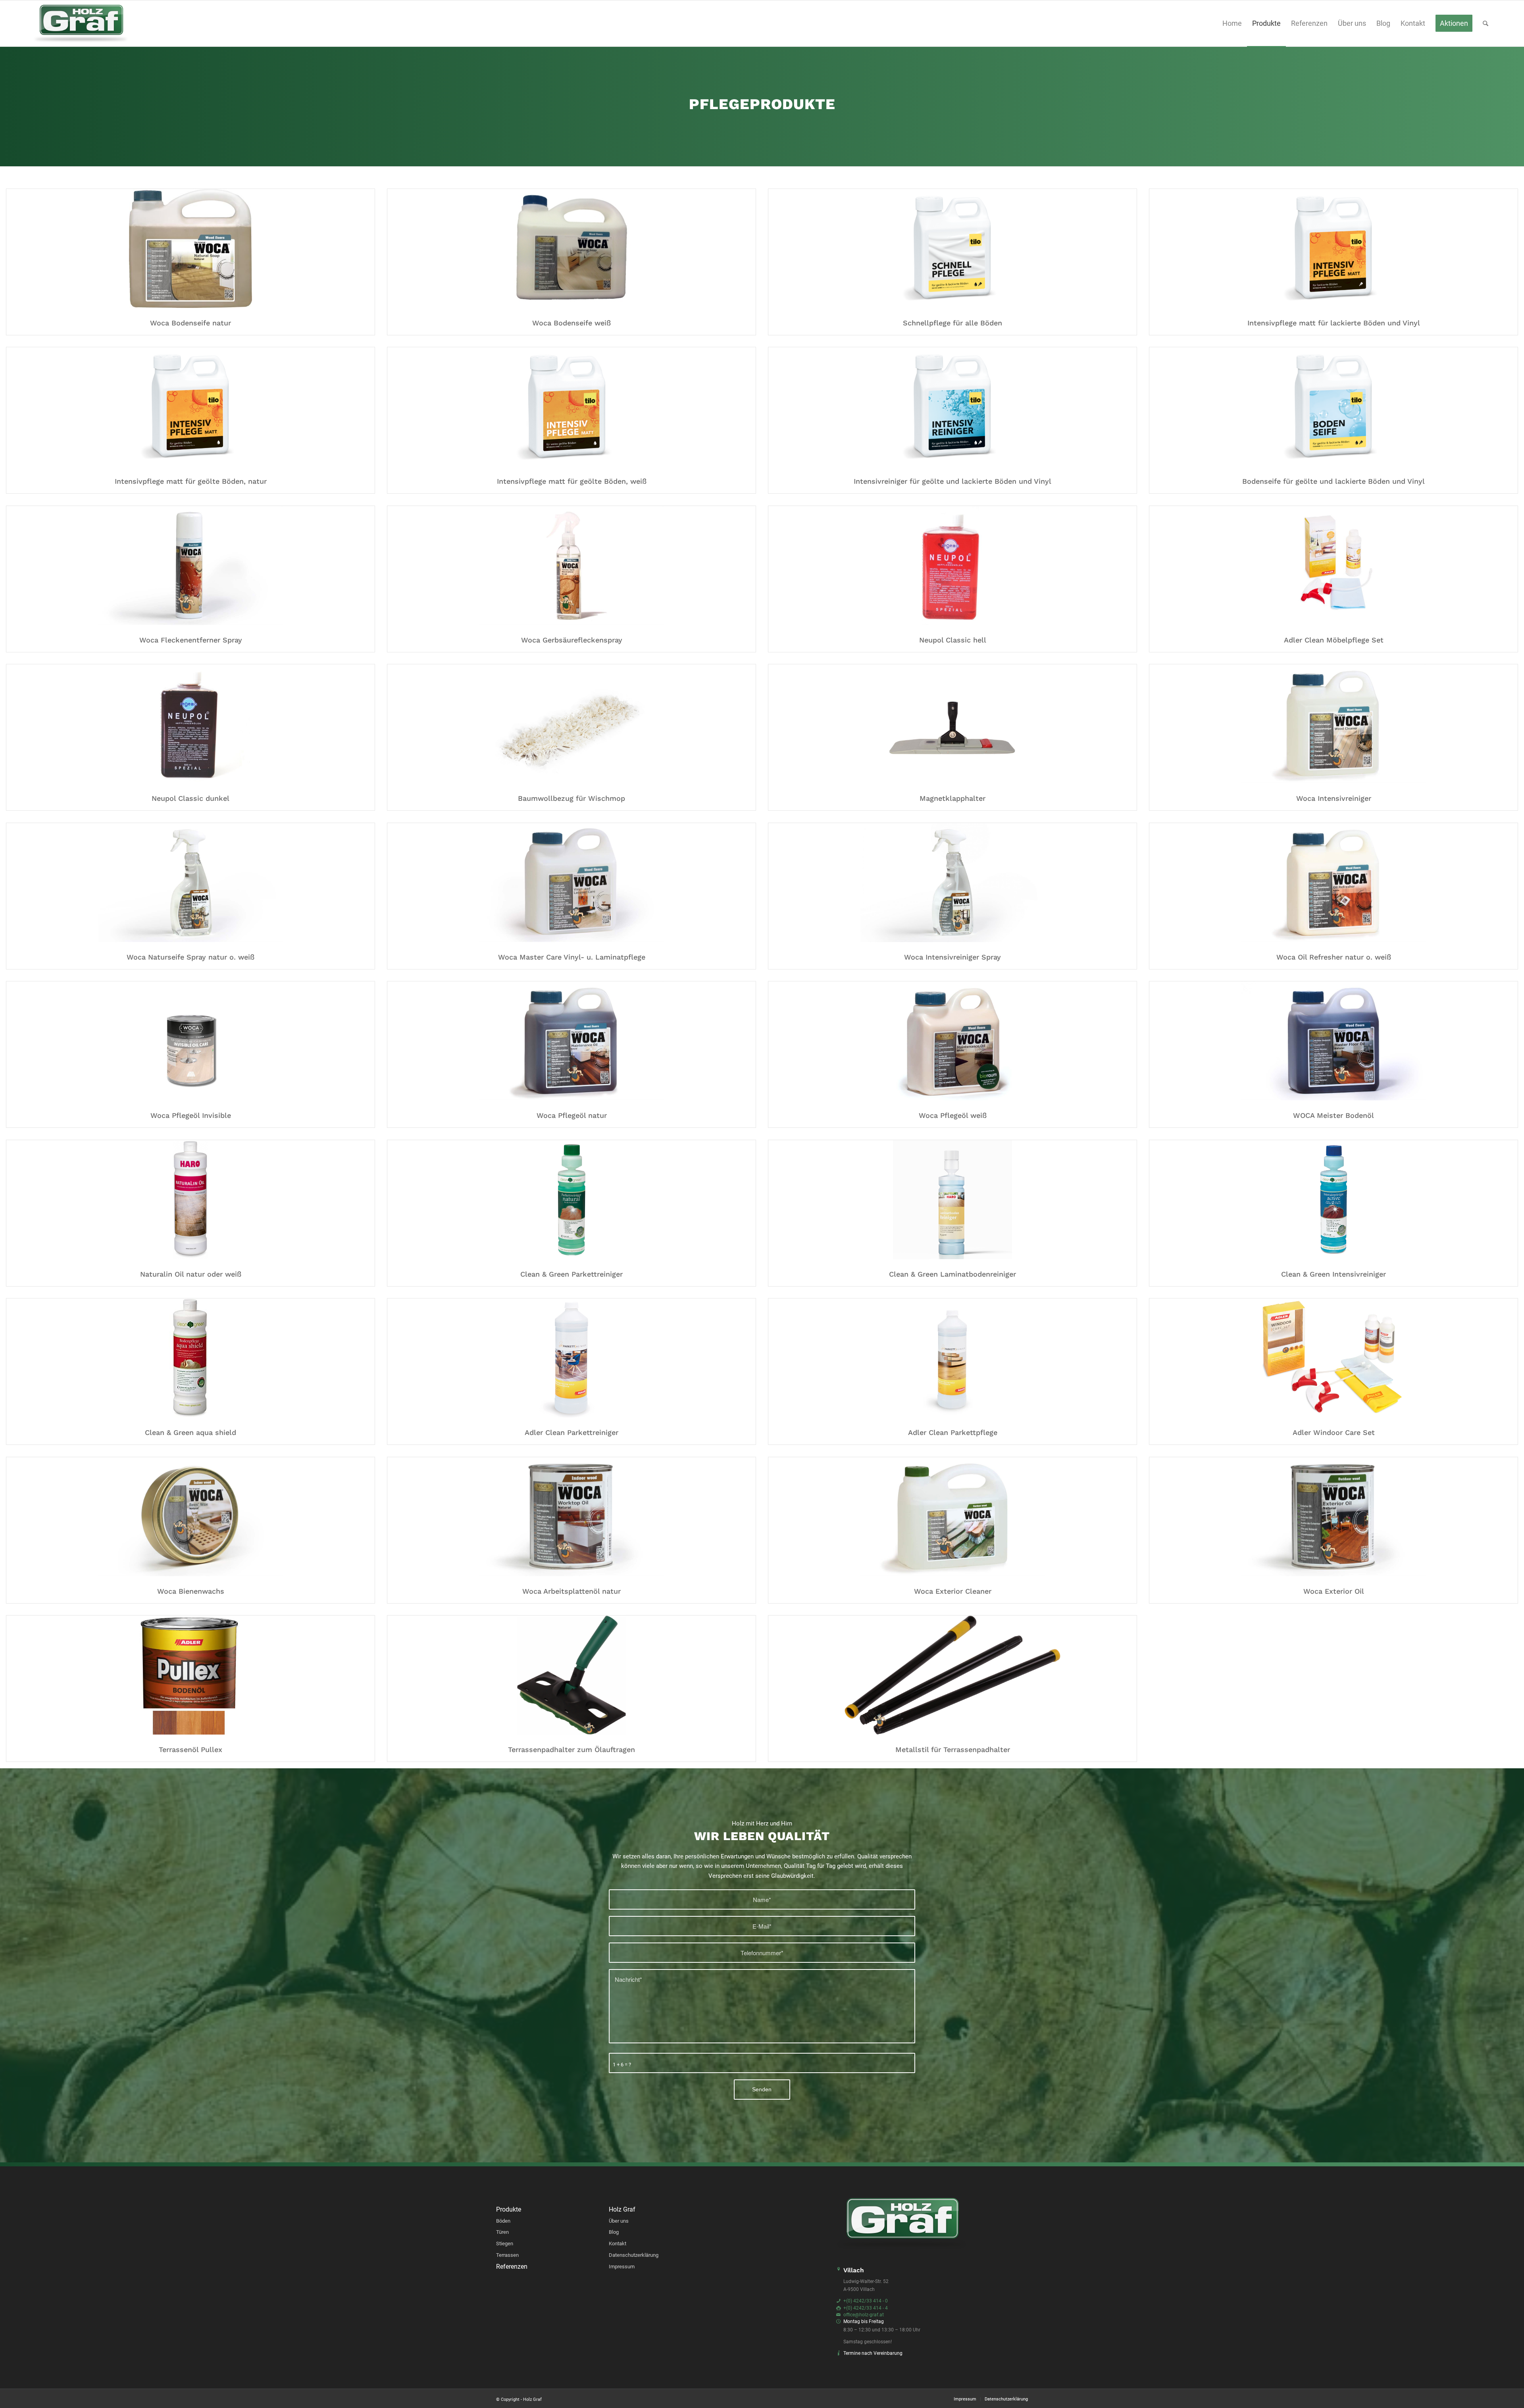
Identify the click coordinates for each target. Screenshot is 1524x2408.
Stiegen (505, 2244)
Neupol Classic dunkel (190, 798)
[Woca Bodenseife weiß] (571, 250)
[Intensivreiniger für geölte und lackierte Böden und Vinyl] (952, 408)
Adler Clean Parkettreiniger (571, 1432)
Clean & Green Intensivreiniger (1333, 1274)
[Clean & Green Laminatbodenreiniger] (952, 1201)
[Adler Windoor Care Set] (1333, 1360)
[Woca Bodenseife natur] (190, 250)
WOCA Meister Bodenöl (1333, 1115)
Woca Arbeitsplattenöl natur (571, 1591)
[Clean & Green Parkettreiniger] (571, 1201)
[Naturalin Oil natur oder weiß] (190, 1201)
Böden (503, 2221)
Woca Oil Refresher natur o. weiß (1334, 957)
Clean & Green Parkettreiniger (571, 1274)
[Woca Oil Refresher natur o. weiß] (1333, 884)
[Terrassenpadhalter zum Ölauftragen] (571, 1677)
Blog (614, 2232)
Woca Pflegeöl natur (572, 1115)
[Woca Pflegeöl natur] (571, 1042)
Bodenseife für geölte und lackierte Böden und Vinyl (1333, 481)
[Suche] (1486, 23)
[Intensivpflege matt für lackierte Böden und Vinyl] (1333, 250)
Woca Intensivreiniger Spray (952, 957)
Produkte (509, 2210)
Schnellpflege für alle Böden (952, 323)
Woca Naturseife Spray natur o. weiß (190, 957)
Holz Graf (622, 2210)
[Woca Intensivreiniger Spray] (952, 884)
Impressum (622, 2267)
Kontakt (618, 2244)
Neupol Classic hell (953, 640)
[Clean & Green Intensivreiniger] (1333, 1201)
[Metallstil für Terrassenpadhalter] (952, 1677)
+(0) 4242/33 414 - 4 (866, 2308)
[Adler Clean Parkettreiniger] (571, 1360)
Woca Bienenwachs (191, 1591)
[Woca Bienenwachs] (190, 1518)
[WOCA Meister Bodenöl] (1333, 1042)
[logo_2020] (81, 23)
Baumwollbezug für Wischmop (571, 798)
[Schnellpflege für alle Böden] (952, 250)
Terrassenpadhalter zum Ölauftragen (571, 1749)
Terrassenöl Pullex (190, 1749)
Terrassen (507, 2255)
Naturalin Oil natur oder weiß (191, 1274)
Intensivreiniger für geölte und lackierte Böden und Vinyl (952, 481)
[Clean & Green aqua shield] (190, 1360)
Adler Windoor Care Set (1334, 1432)
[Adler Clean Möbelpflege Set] (1333, 567)
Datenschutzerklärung (634, 2255)
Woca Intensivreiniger (1334, 798)
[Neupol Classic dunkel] (190, 725)
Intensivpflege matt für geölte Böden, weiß (572, 481)
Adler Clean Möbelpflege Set (1334, 640)
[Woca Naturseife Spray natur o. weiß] (190, 884)
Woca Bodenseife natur (190, 323)
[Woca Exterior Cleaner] (952, 1518)
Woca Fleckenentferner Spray (191, 640)
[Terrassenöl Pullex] (190, 1677)
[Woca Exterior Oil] (1333, 1518)
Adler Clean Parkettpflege (953, 1432)
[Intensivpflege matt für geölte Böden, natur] (190, 408)
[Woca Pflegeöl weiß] (952, 1042)
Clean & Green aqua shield (190, 1432)
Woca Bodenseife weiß (571, 323)
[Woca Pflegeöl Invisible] (190, 1042)
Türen (502, 2232)
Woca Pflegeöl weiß (953, 1115)
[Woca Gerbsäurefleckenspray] (571, 567)
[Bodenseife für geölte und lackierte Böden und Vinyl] (1333, 408)
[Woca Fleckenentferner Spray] (190, 567)
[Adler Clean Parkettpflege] (952, 1360)
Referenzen (512, 2267)
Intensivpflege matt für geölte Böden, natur (191, 481)
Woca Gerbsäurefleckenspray (572, 640)
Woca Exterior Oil (1334, 1591)
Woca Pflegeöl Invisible (191, 1115)
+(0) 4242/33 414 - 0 (866, 2301)
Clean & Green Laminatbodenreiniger (952, 1274)
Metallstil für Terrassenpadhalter (953, 1749)
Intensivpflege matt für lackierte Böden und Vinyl (1334, 323)
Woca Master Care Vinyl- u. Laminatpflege (572, 957)
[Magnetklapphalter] (952, 725)
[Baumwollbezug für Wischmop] (571, 725)
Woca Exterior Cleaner (953, 1591)
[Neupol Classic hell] (952, 567)
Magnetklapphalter (952, 798)
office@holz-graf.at (864, 2315)
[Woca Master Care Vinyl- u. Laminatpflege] (571, 884)
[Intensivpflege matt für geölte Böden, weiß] (571, 408)
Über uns (619, 2221)
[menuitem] (1232, 23)
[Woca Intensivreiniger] (1333, 725)
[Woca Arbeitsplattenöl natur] (571, 1518)
